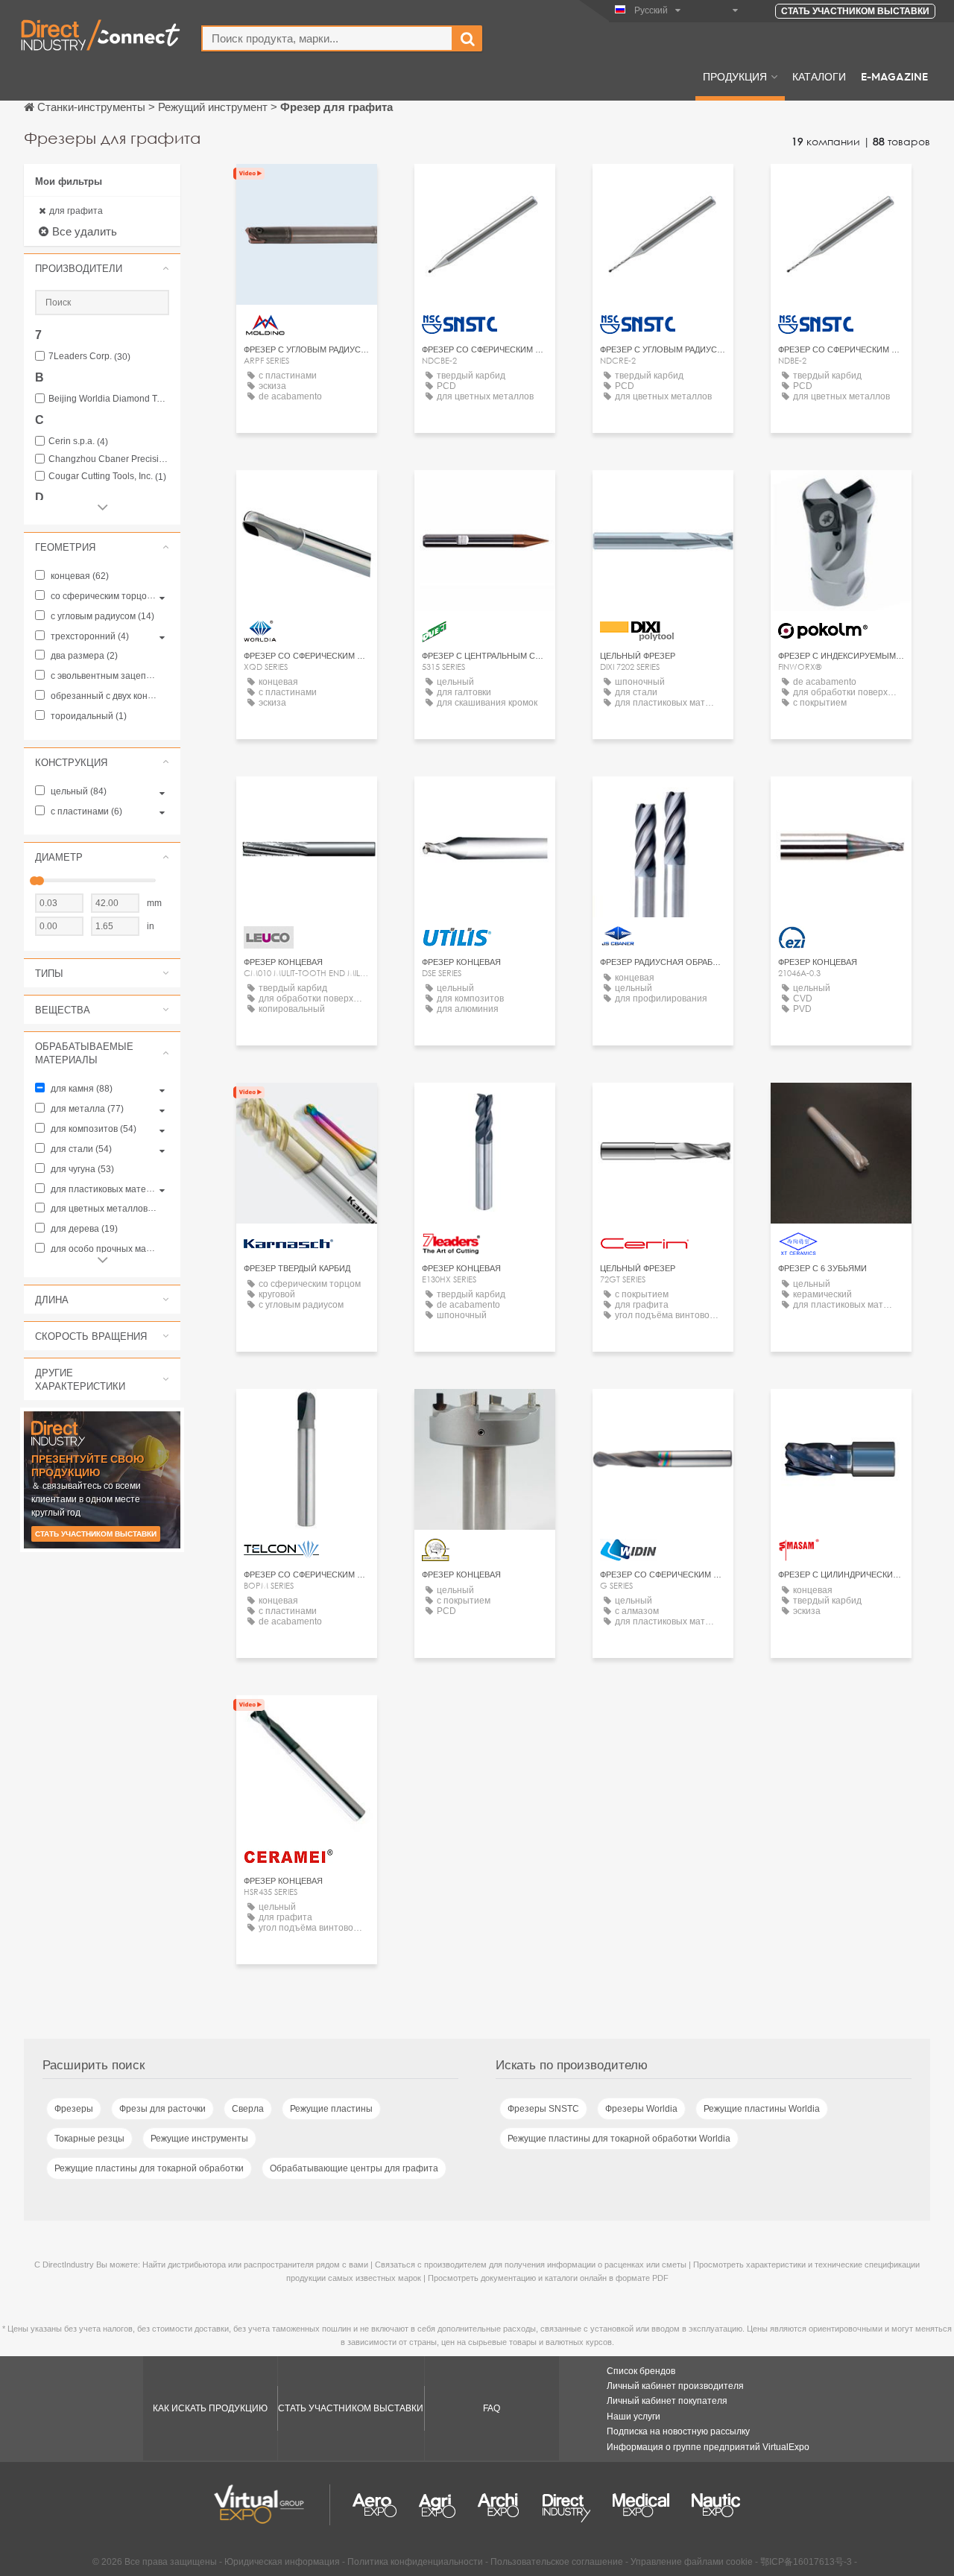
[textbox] (327, 38)
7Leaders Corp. (89, 357)
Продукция (735, 76)
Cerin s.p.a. (78, 442)
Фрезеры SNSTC (543, 2109)
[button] (102, 268)
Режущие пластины (331, 2109)
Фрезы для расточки (162, 2109)
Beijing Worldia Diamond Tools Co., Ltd (109, 399)
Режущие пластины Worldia (762, 2109)
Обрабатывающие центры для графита (354, 2168)
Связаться (307, 189)
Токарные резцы (89, 2139)
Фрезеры (74, 2109)
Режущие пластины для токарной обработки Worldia (619, 2139)
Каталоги (819, 76)
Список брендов (641, 2371)
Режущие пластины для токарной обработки (149, 2168)
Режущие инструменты (199, 2139)
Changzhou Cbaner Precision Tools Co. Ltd (109, 459)
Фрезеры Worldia (641, 2109)
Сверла (248, 2109)
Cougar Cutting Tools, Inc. (107, 477)
